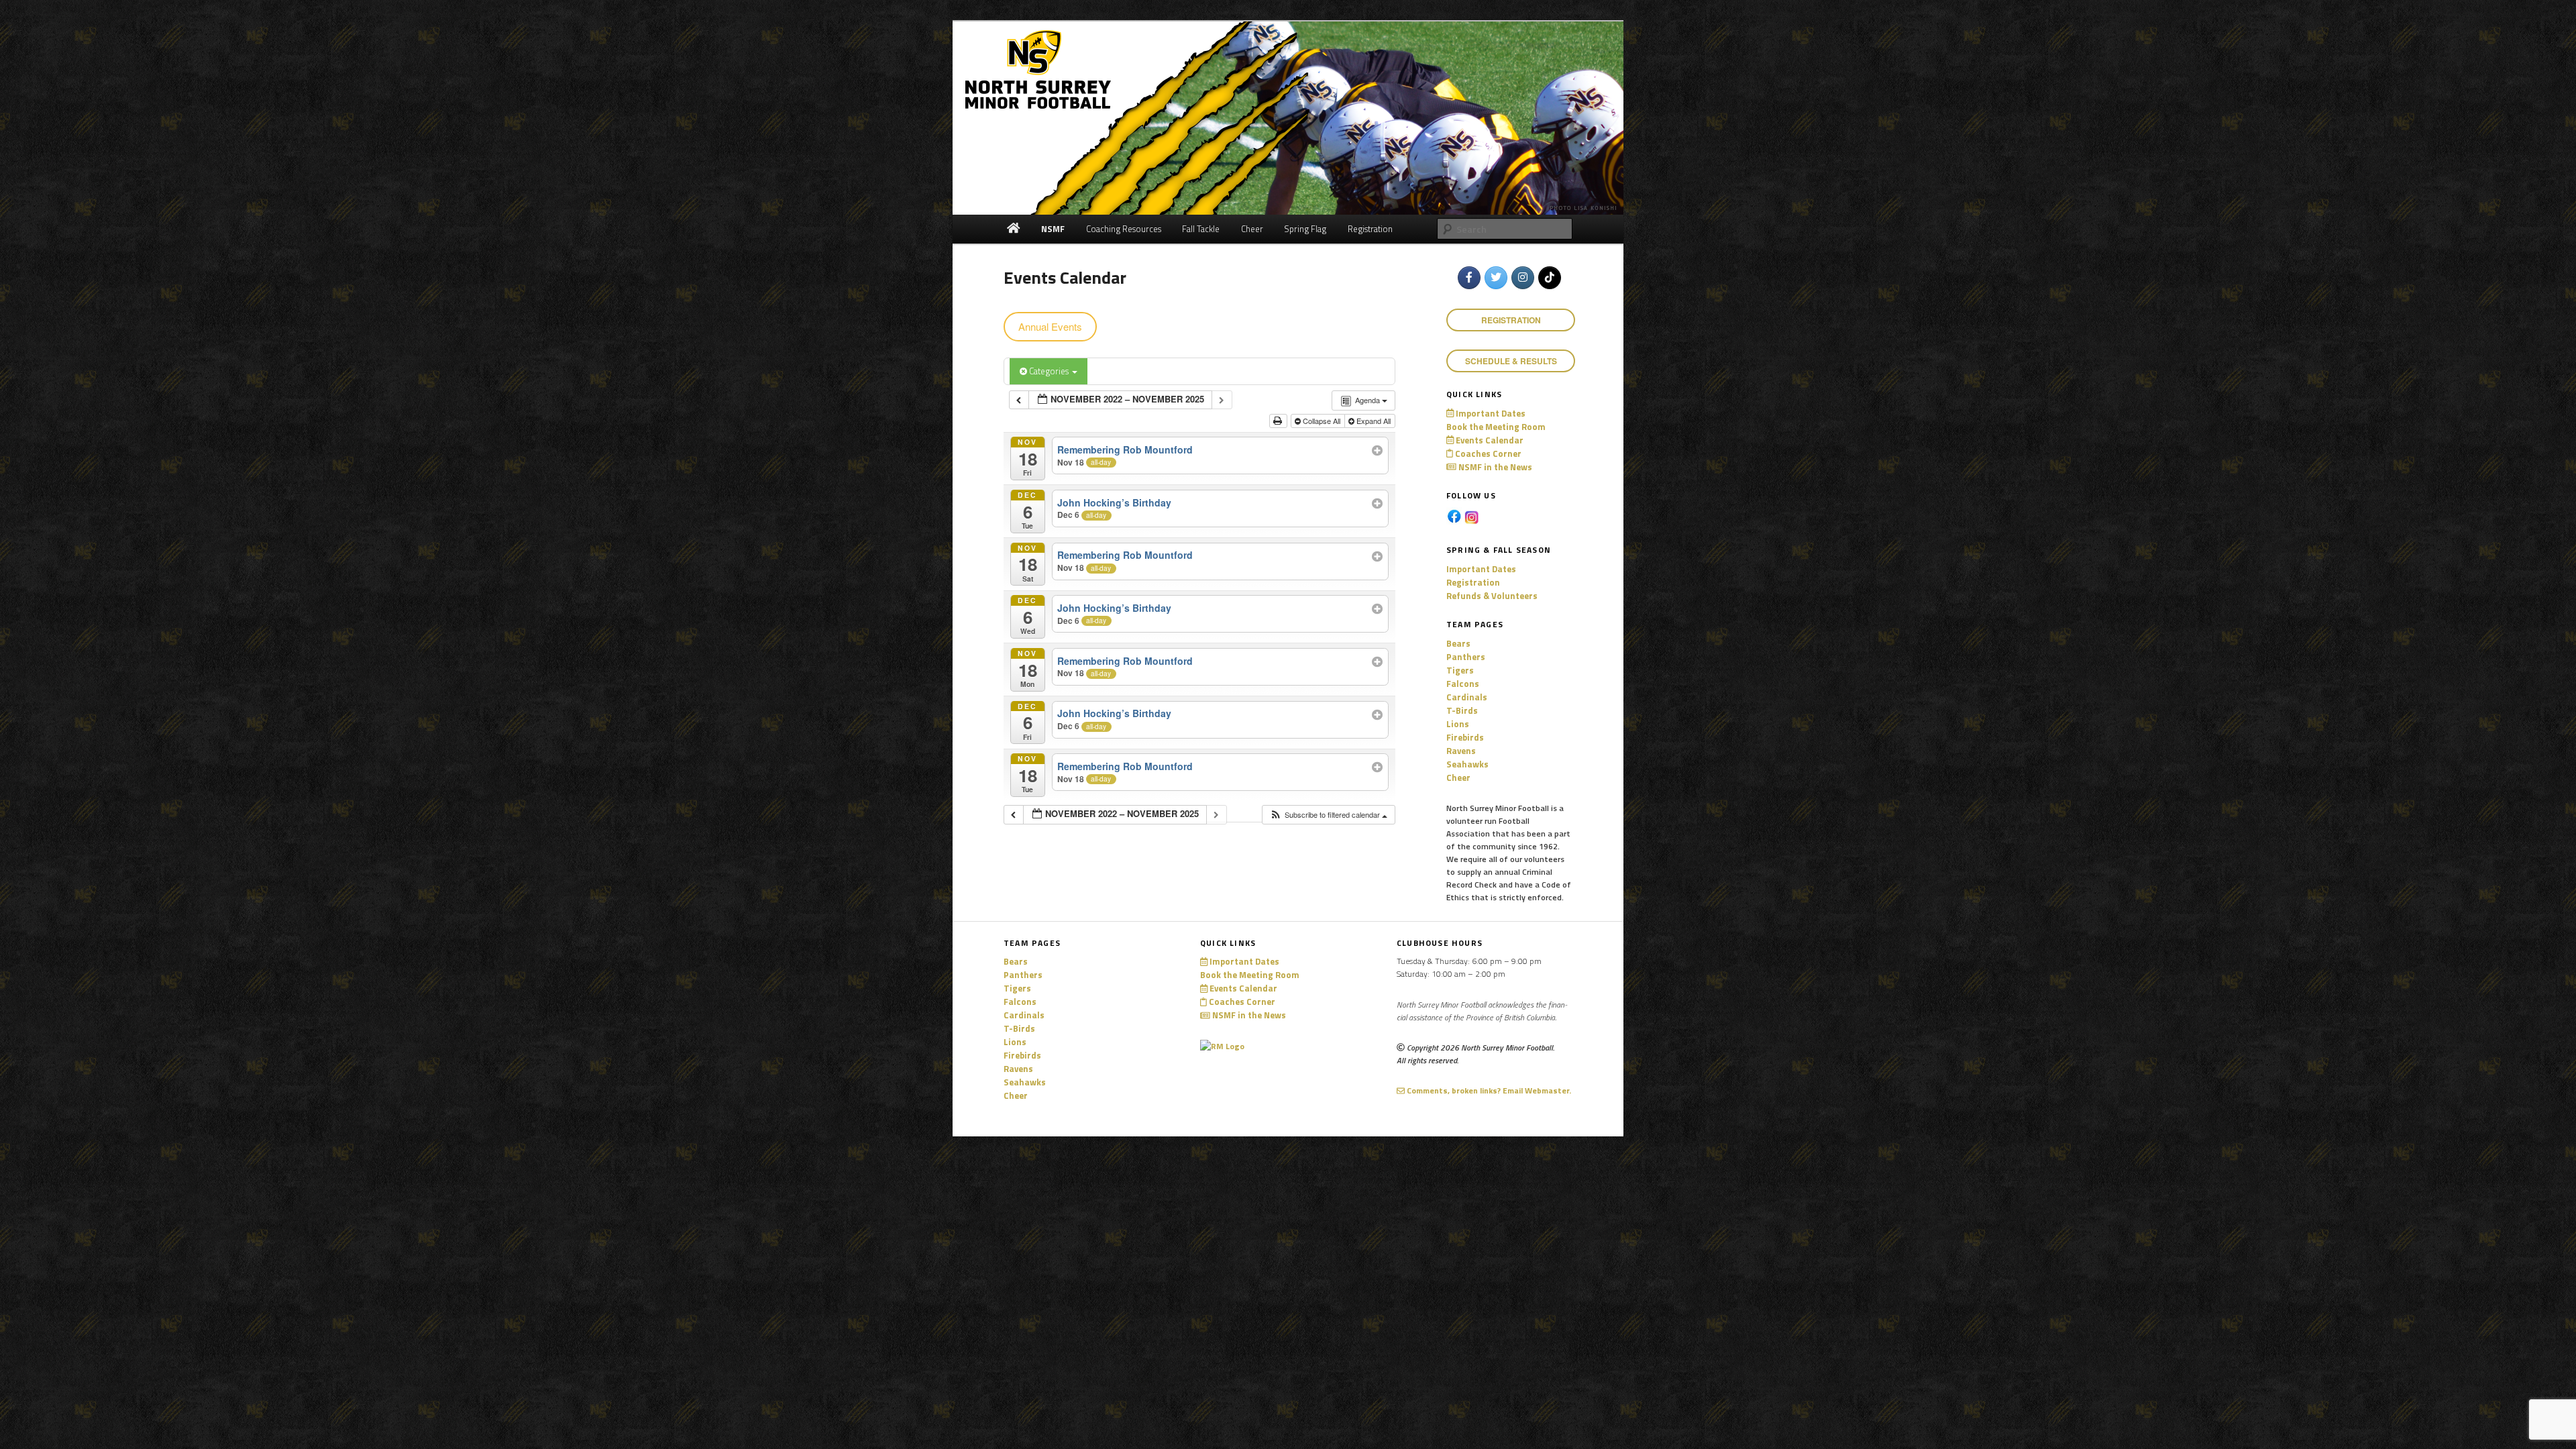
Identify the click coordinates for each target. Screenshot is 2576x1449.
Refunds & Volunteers (1492, 596)
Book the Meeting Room (1496, 427)
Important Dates (1490, 413)
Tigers (1460, 670)
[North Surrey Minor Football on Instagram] (1523, 278)
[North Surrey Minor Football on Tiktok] (1550, 278)
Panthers (1466, 657)
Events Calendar (1489, 440)
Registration (1473, 582)
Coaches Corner (1487, 453)
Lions (1458, 724)
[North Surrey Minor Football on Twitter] (1496, 278)
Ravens (1461, 751)
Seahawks (1467, 764)
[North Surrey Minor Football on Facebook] (1469, 278)
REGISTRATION (1511, 320)
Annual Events (1050, 326)
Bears (1458, 643)
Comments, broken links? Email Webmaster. (1488, 1090)
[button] (1328, 815)
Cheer (1458, 777)
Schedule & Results (1511, 361)
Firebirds (1465, 737)
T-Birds (1462, 710)
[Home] (1013, 229)
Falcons (1463, 684)
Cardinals (1467, 697)
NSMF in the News (1494, 467)
